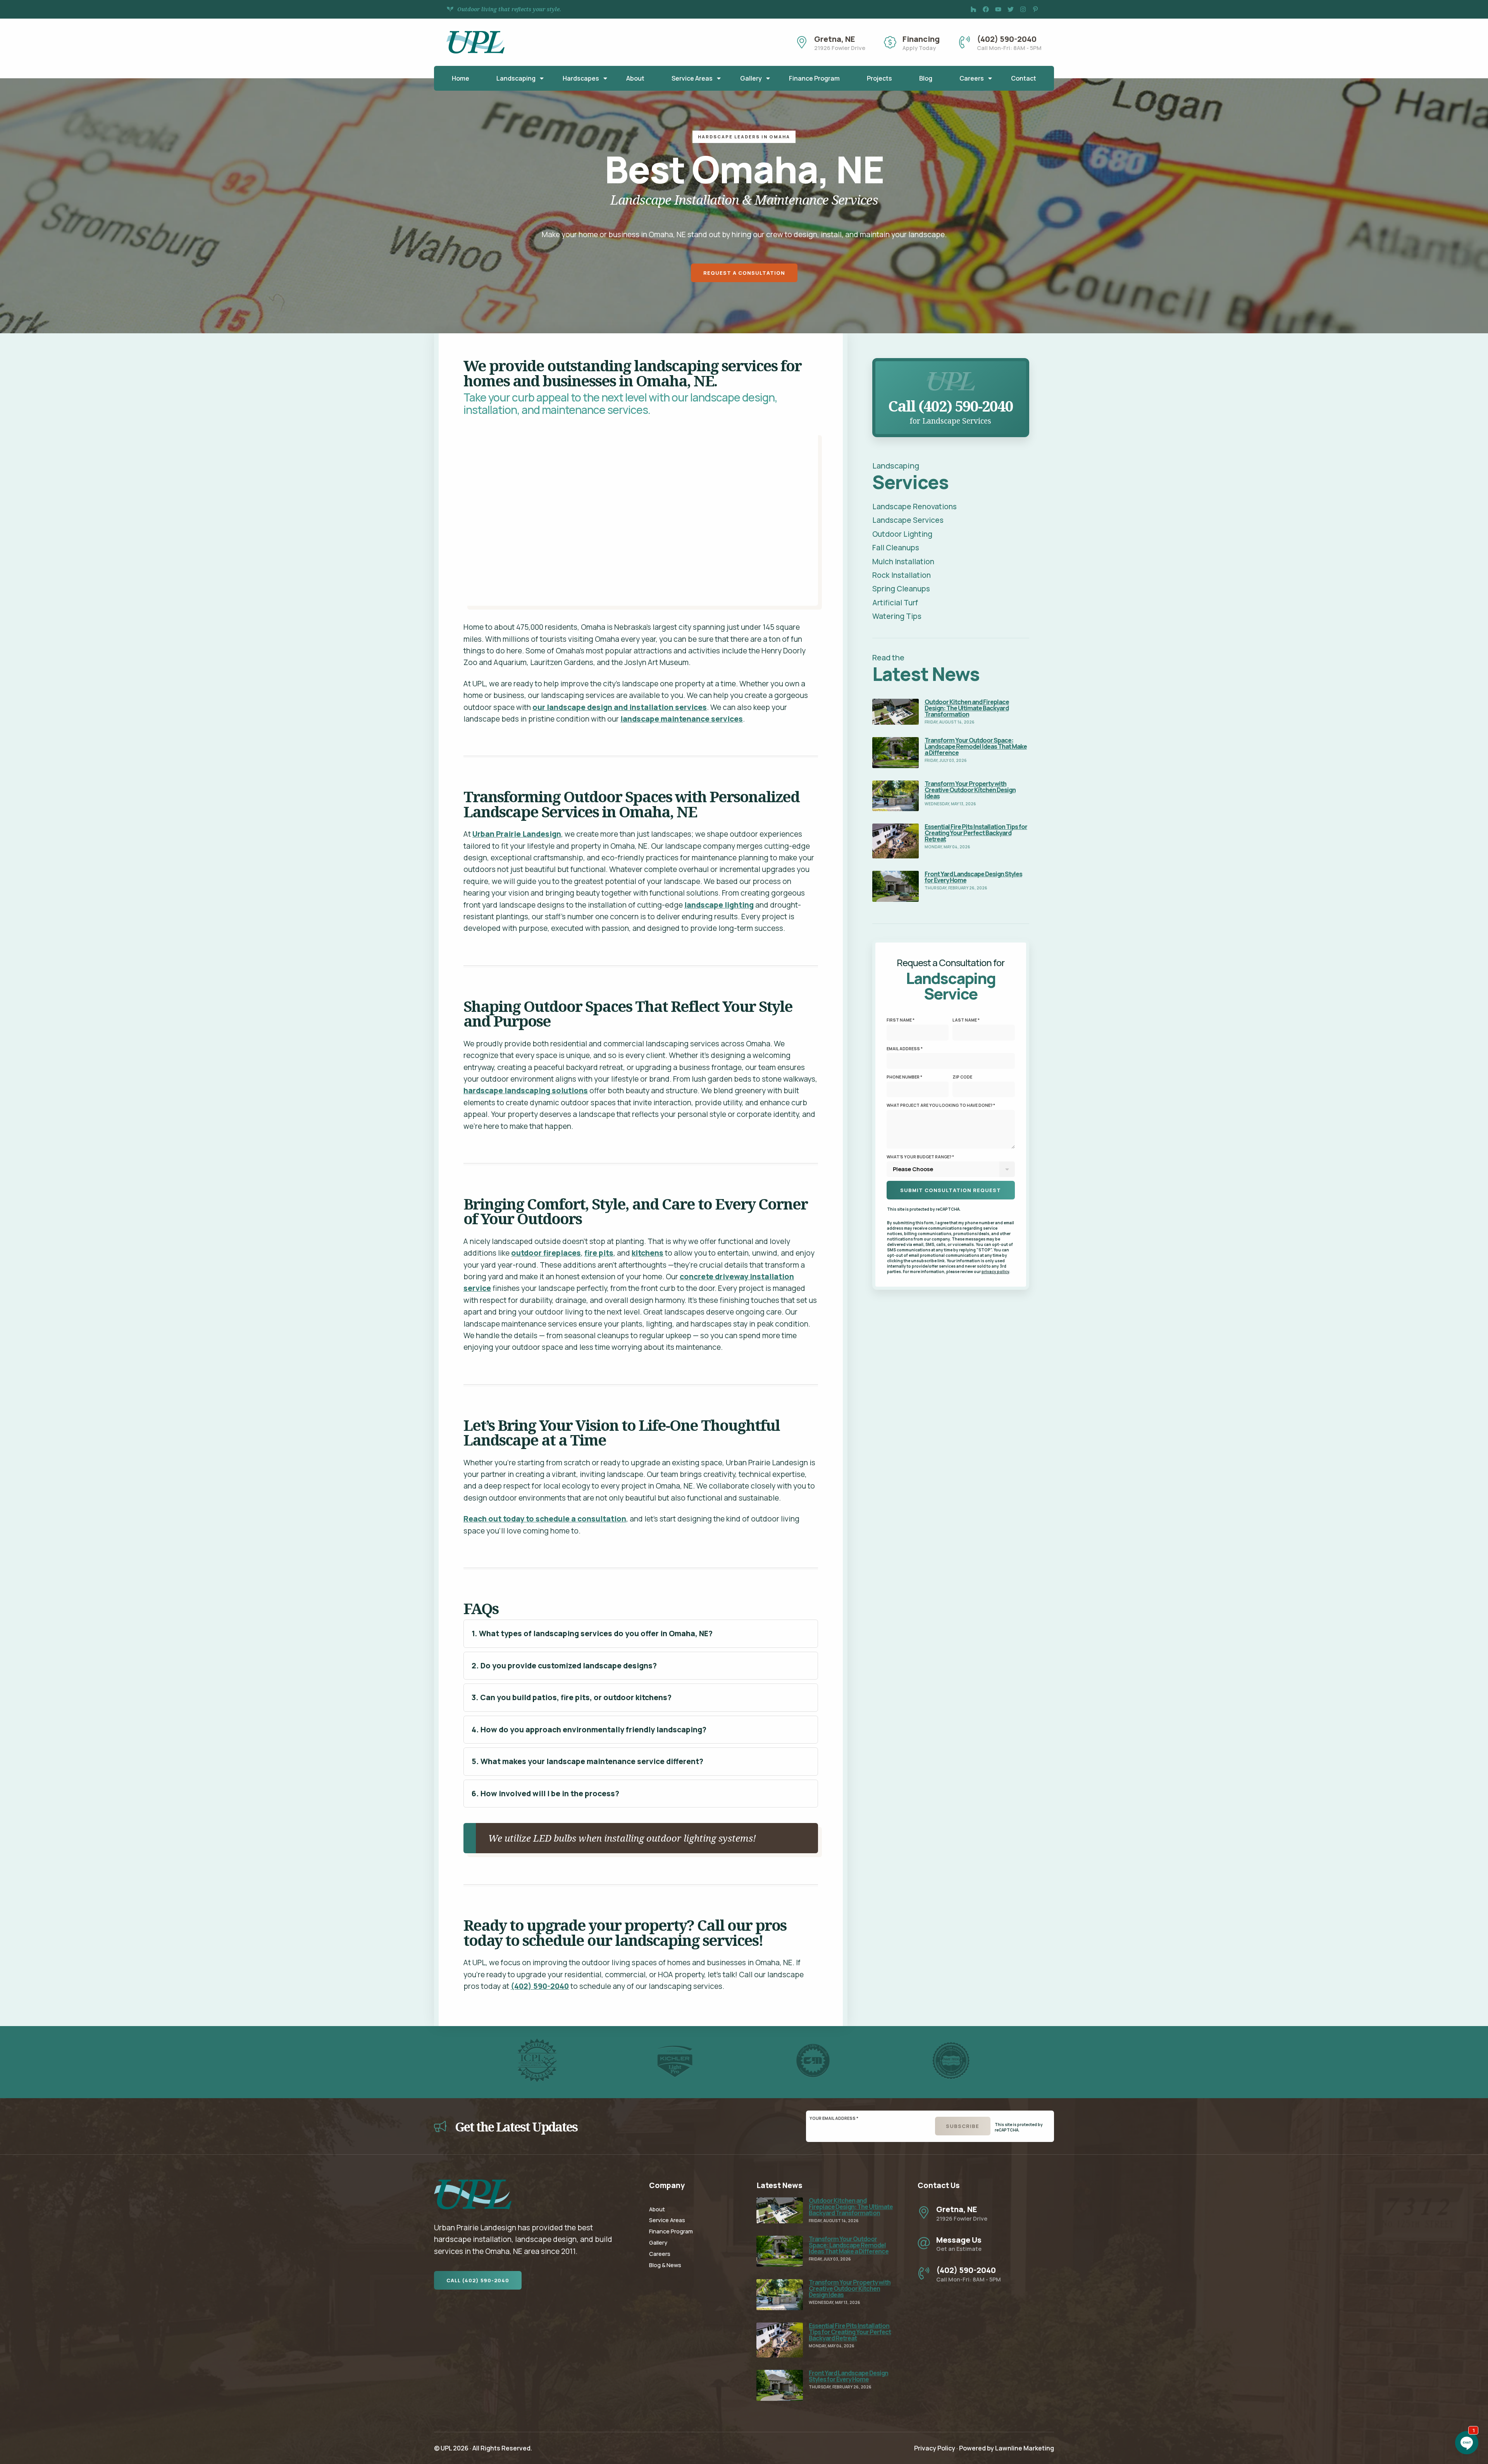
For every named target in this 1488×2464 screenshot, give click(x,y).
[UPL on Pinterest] (1035, 9)
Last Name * (966, 1020)
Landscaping (516, 78)
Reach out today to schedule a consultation (545, 1519)
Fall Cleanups (896, 548)
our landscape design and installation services (620, 707)
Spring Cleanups (901, 589)
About (635, 78)
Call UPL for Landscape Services (951, 367)
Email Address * (905, 1049)
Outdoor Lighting (902, 534)
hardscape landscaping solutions (526, 1091)
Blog (926, 78)
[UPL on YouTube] (998, 9)
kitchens (648, 1253)
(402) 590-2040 (540, 1986)
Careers (972, 78)
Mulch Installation (903, 562)
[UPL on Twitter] (1011, 9)
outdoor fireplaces (546, 1253)
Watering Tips (897, 616)
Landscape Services (908, 520)
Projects (879, 78)
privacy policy (995, 1272)
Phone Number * (904, 1077)
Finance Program (814, 78)
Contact (1024, 78)
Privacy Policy (935, 2448)
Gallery (751, 78)
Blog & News (665, 2265)
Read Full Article (900, 705)
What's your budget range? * (920, 1157)
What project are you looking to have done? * (941, 1105)
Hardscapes (581, 78)
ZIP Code (962, 1077)
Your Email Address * (834, 2118)
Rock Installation (902, 575)
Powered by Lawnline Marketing (1007, 2448)
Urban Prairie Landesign (517, 834)
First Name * (901, 1020)
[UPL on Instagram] (1023, 9)
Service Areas (692, 78)
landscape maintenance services (682, 719)
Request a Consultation (744, 273)
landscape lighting (719, 905)
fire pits (599, 1253)
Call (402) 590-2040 (478, 2280)
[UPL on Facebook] (986, 9)
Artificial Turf (895, 603)
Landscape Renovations (914, 507)
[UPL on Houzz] (973, 9)
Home (461, 78)
